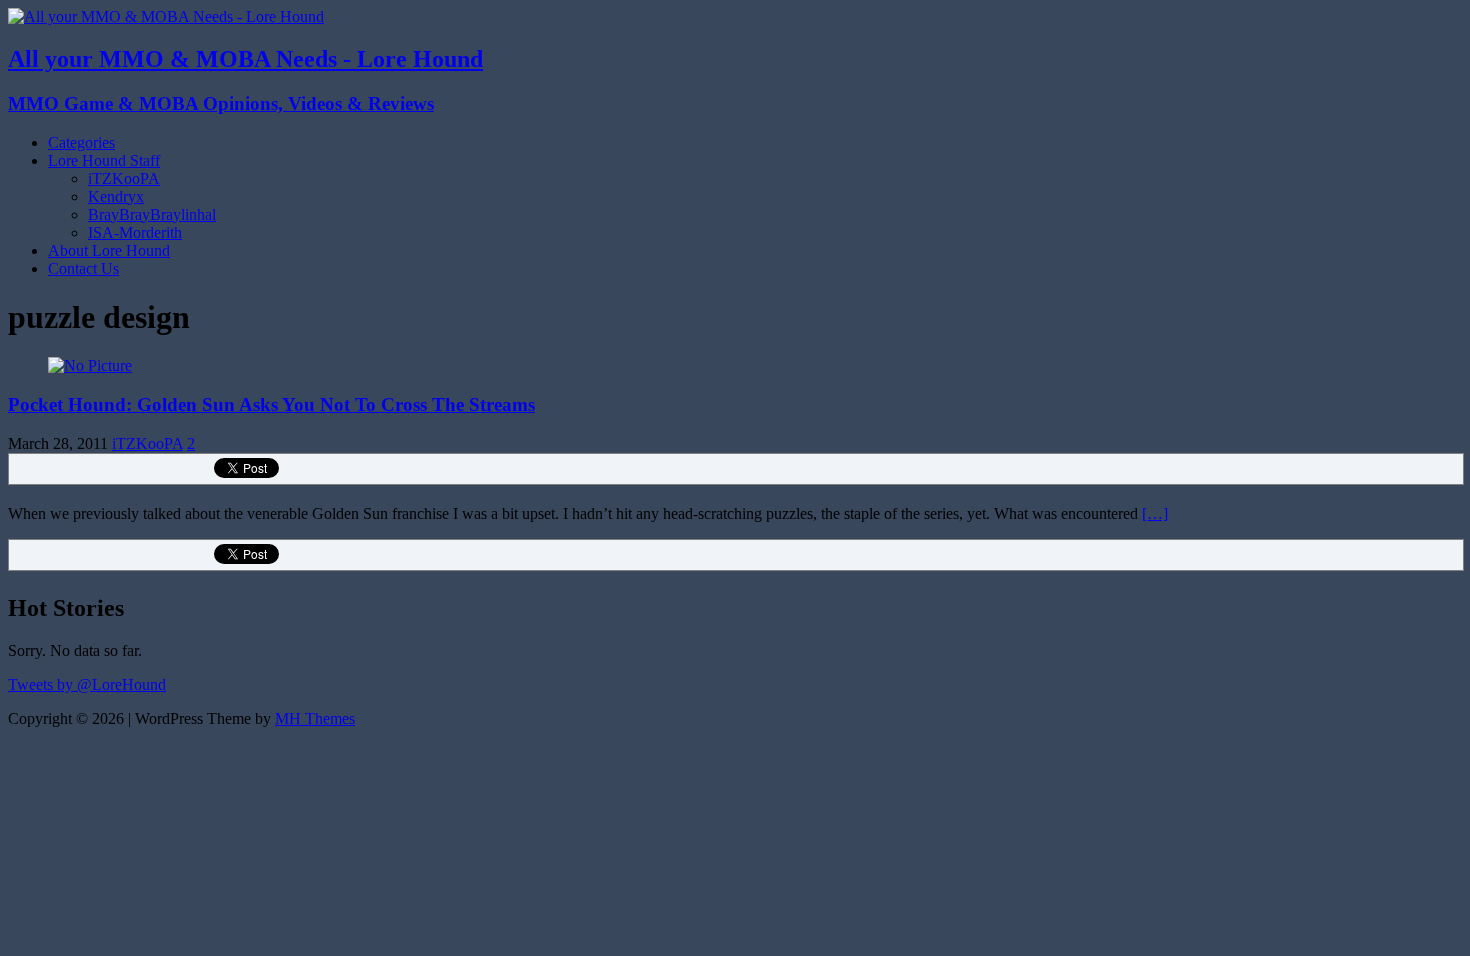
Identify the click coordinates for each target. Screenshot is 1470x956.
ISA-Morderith (135, 232)
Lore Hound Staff (104, 160)
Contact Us (83, 268)
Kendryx (116, 196)
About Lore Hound (109, 250)
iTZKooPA (124, 178)
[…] (1155, 513)
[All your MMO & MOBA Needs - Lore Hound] (166, 16)
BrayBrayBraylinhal (152, 214)
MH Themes (315, 718)
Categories (81, 142)
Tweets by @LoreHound (87, 684)
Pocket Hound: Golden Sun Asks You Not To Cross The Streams (271, 404)
